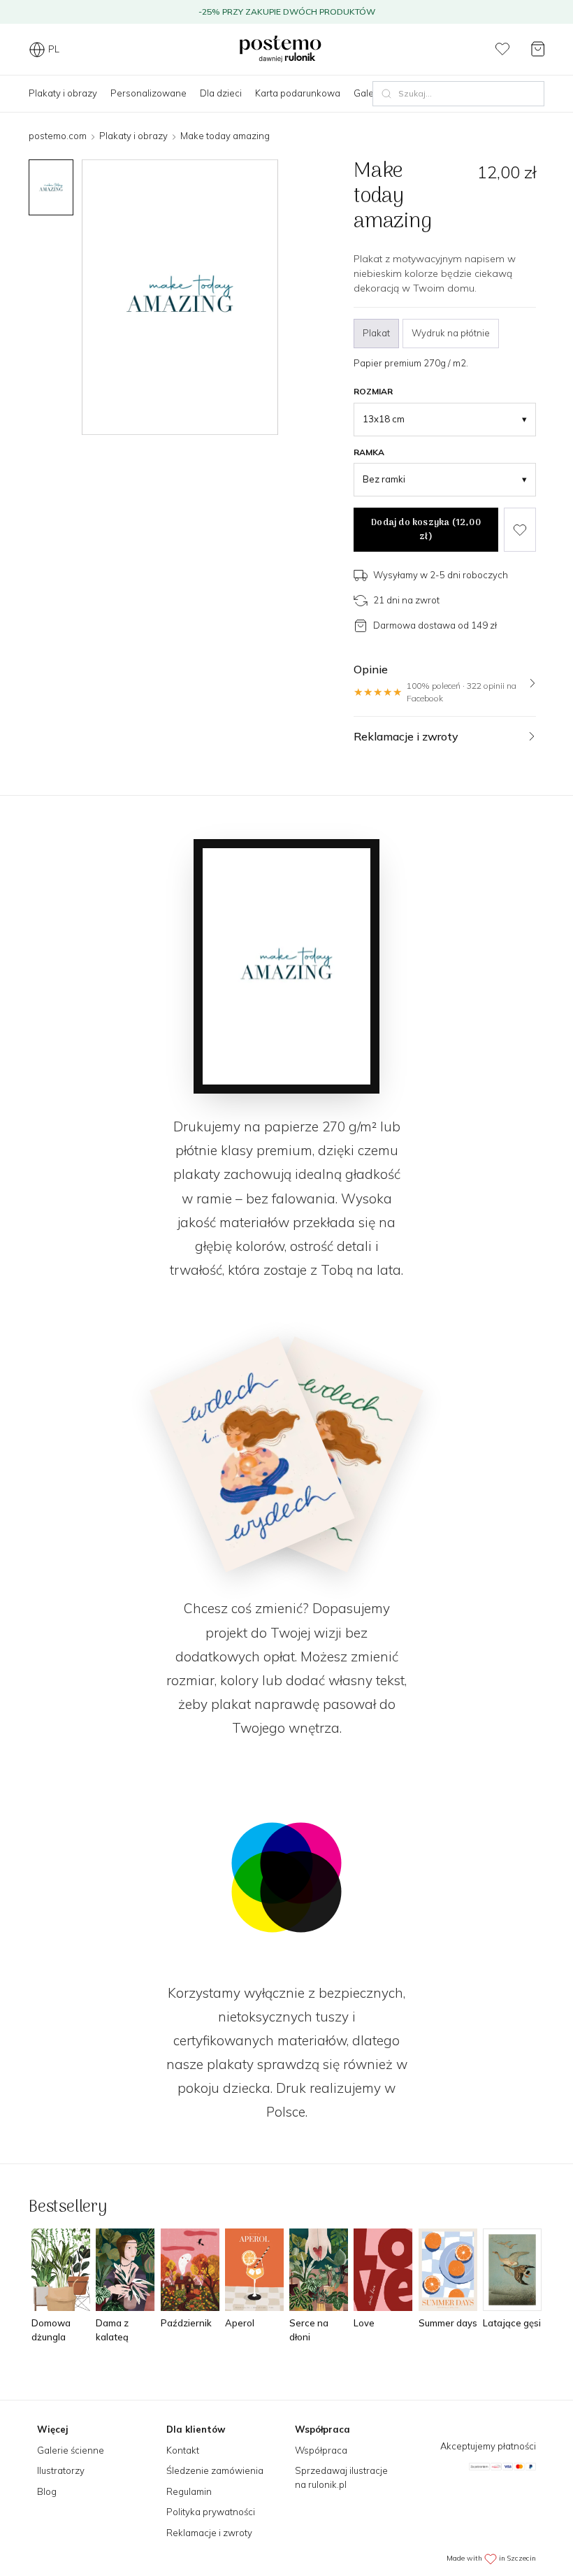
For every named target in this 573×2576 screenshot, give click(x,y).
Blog (47, 2491)
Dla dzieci (221, 93)
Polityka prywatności (211, 2512)
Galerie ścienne (71, 2450)
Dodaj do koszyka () (426, 530)
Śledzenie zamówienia (215, 2470)
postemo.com (58, 136)
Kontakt (183, 2450)
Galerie (369, 93)
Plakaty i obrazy (63, 93)
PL (54, 49)
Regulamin (189, 2491)
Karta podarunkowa (298, 93)
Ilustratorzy (61, 2470)
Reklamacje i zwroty (209, 2533)
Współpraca (321, 2450)
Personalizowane (148, 93)
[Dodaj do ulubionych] (520, 530)
